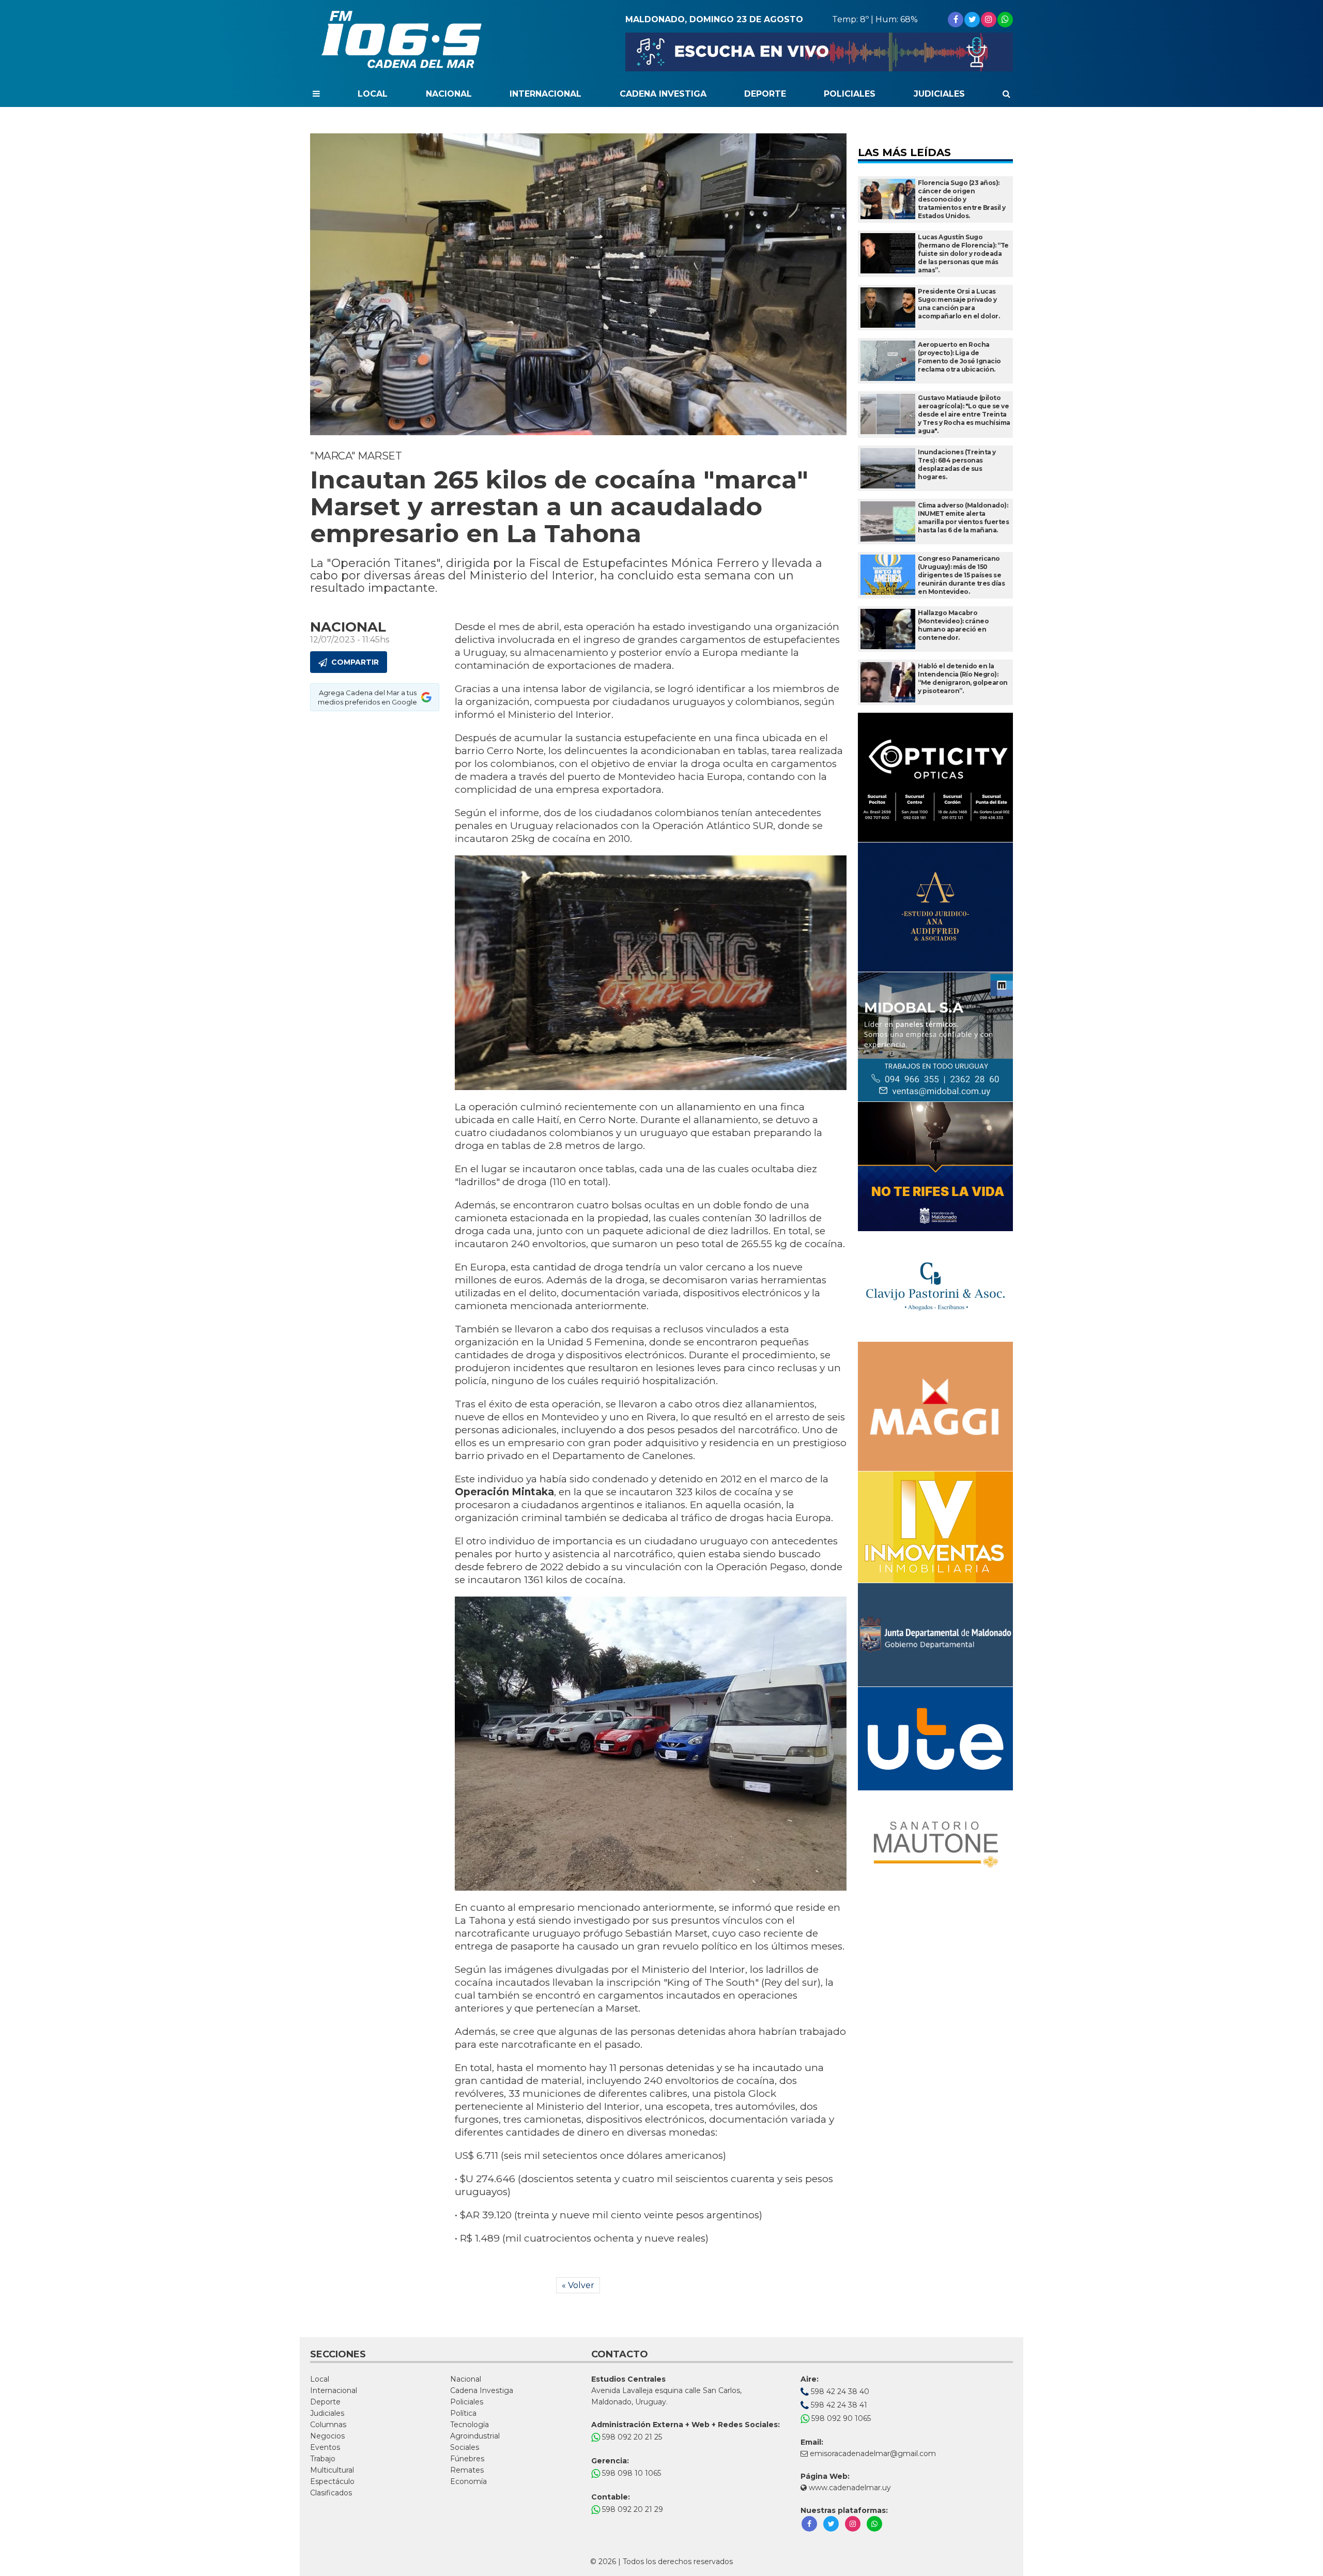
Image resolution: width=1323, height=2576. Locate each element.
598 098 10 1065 (630, 2473)
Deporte (765, 94)
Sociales (465, 2447)
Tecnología (470, 2425)
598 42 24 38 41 (838, 2405)
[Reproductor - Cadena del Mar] (819, 52)
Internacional (545, 94)
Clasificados (331, 2493)
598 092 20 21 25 (631, 2437)
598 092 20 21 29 (632, 2509)
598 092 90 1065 (840, 2418)
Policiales (850, 94)
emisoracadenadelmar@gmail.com (873, 2454)
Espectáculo (332, 2481)
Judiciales (939, 94)
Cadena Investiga (663, 94)
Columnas (328, 2425)
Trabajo (323, 2459)
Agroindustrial (475, 2436)
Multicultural (332, 2470)
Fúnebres (467, 2459)
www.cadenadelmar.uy (849, 2488)
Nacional (449, 94)
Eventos (325, 2447)
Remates (467, 2470)
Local (373, 94)
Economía (468, 2481)
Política (463, 2413)
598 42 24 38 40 (839, 2391)
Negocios (327, 2436)
